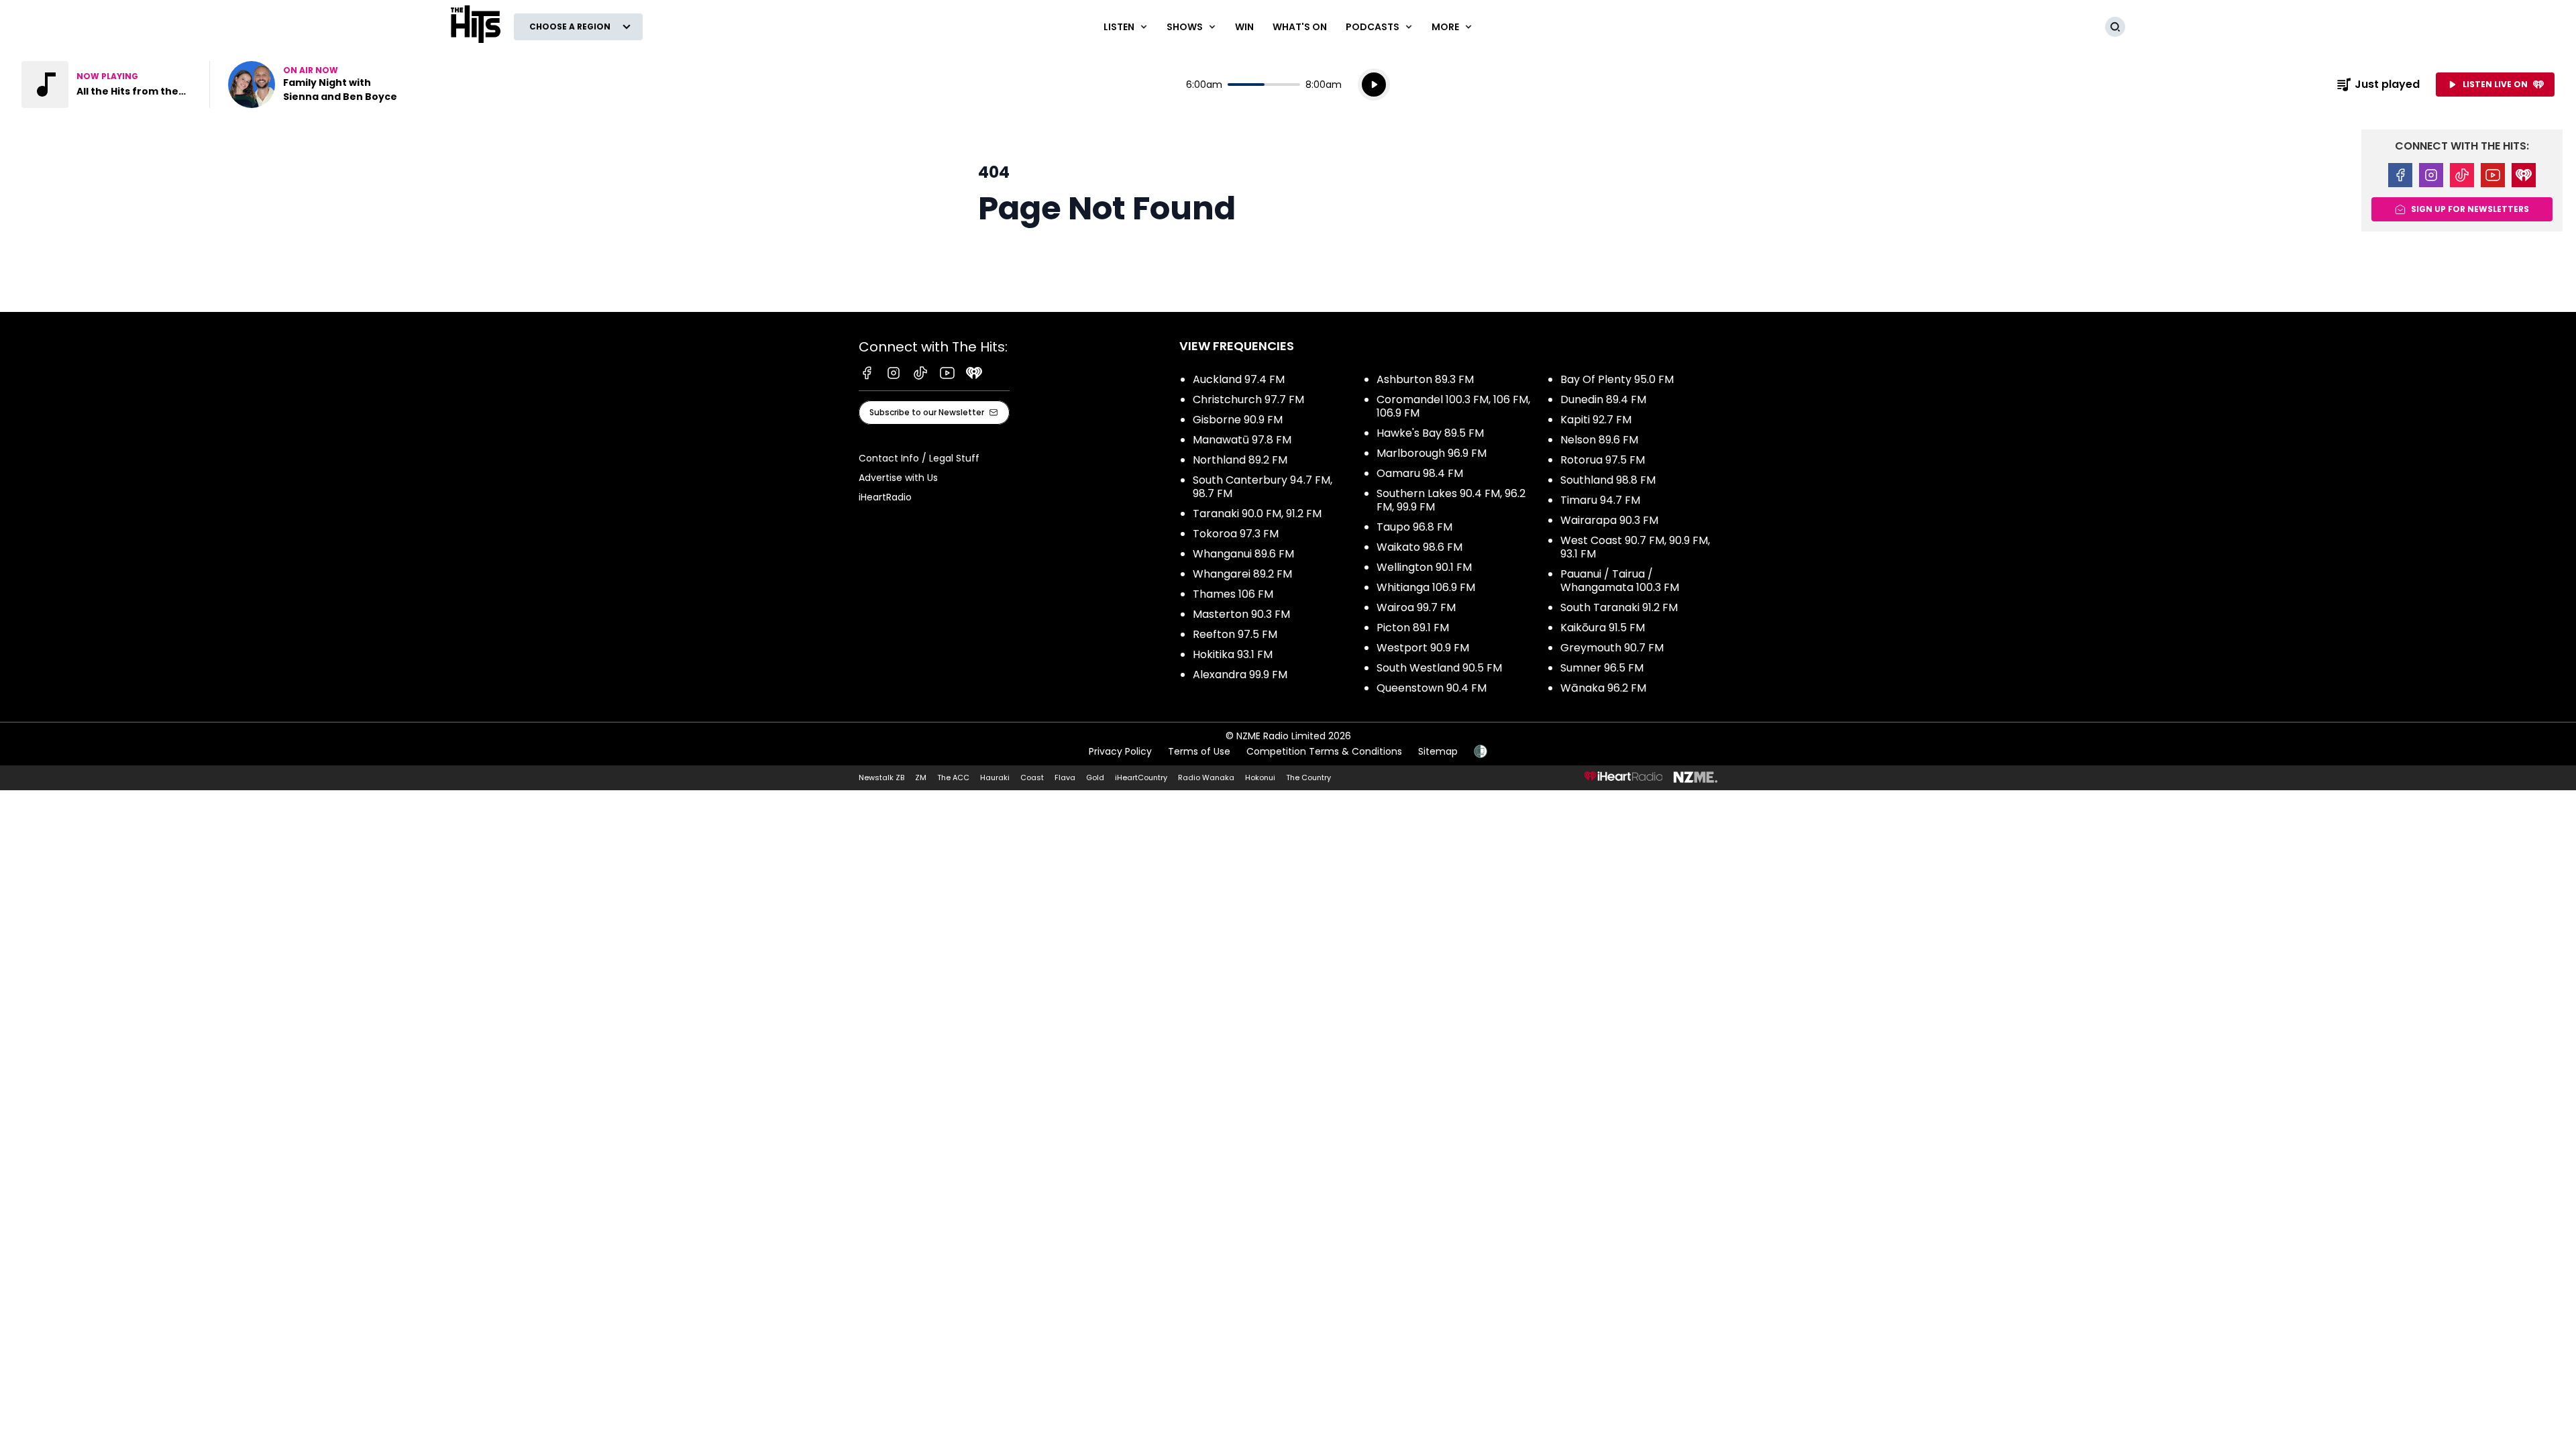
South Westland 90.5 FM (1439, 668)
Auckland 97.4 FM (1239, 379)
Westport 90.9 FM (1423, 648)
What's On (1300, 27)
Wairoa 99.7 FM (1416, 607)
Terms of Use (1199, 751)
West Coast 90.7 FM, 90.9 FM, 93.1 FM (1635, 547)
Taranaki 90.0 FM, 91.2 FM (1257, 514)
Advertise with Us (898, 478)
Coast (1032, 777)
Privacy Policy (1120, 751)
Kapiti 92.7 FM (1596, 420)
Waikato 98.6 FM (1419, 547)
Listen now (314, 85)
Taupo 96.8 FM (1414, 527)
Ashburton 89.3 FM (1425, 379)
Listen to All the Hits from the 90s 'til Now (107, 85)
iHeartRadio (885, 497)
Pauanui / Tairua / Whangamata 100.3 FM (1620, 581)
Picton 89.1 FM (1413, 628)
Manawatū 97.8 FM (1242, 440)
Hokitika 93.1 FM (1233, 654)
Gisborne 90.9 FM (1238, 420)
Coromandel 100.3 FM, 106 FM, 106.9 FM (1453, 406)
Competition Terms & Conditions (1324, 751)
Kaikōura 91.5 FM (1603, 628)
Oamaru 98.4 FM (1420, 473)
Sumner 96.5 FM (1602, 668)
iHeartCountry (1141, 777)
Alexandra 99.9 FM (1240, 675)
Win (1244, 27)
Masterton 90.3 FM (1241, 614)
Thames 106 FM (1233, 594)
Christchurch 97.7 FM (1248, 399)
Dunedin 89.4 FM (1603, 399)
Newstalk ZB (881, 777)
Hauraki (995, 777)
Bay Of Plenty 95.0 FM (1617, 379)
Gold (1095, 777)
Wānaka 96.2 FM (1603, 688)
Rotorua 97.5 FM (1603, 460)
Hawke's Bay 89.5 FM (1430, 433)
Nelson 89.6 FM (1599, 440)
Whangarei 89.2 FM (1242, 574)
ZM (921, 777)
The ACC (953, 777)
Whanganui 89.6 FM (1243, 554)
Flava (1065, 777)
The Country (1308, 777)
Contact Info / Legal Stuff (919, 458)
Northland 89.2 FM (1240, 460)
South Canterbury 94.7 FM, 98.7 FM (1263, 487)
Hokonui (1260, 777)
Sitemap (1438, 751)
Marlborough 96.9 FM (1432, 453)
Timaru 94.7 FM (1600, 500)
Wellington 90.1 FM (1424, 567)
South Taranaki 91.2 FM (1619, 607)
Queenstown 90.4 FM (1432, 688)
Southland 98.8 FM (1608, 480)
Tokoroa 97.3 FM (1236, 534)
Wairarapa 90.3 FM (1609, 520)
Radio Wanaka (1206, 777)
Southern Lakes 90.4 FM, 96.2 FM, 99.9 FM (1451, 500)
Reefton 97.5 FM (1235, 634)
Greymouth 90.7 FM (1612, 648)
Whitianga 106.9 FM (1426, 587)
